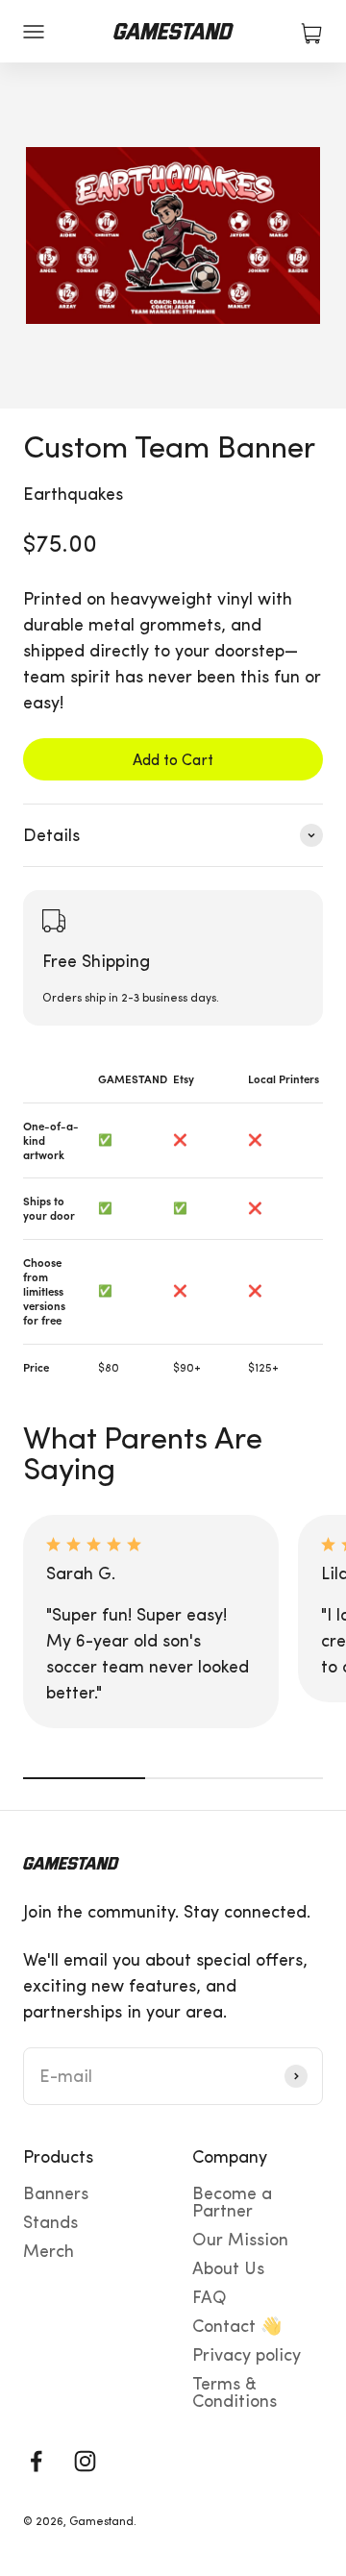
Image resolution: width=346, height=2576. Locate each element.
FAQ (210, 2297)
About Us (228, 2268)
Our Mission (240, 2240)
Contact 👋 (237, 2326)
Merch (49, 2251)
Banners (56, 2193)
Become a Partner (232, 2202)
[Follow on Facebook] (36, 2461)
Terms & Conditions (235, 2392)
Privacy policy (247, 2355)
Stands (50, 2222)
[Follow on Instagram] (85, 2461)
